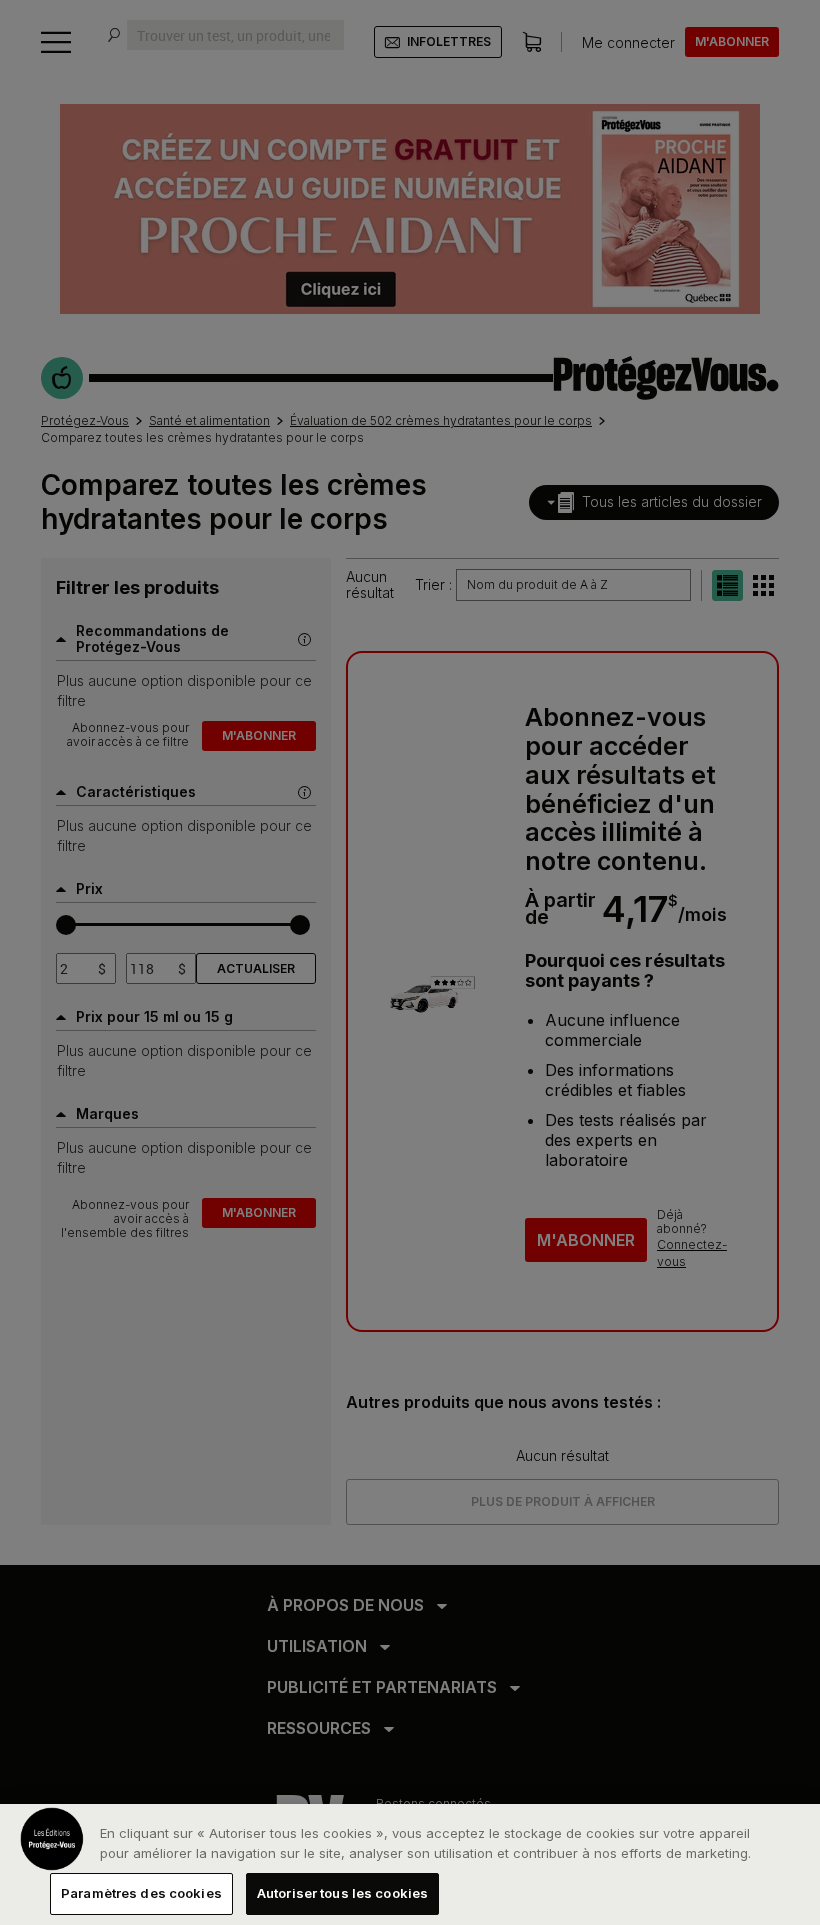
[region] (410, 1864)
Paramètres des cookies (141, 1893)
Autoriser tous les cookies (342, 1893)
